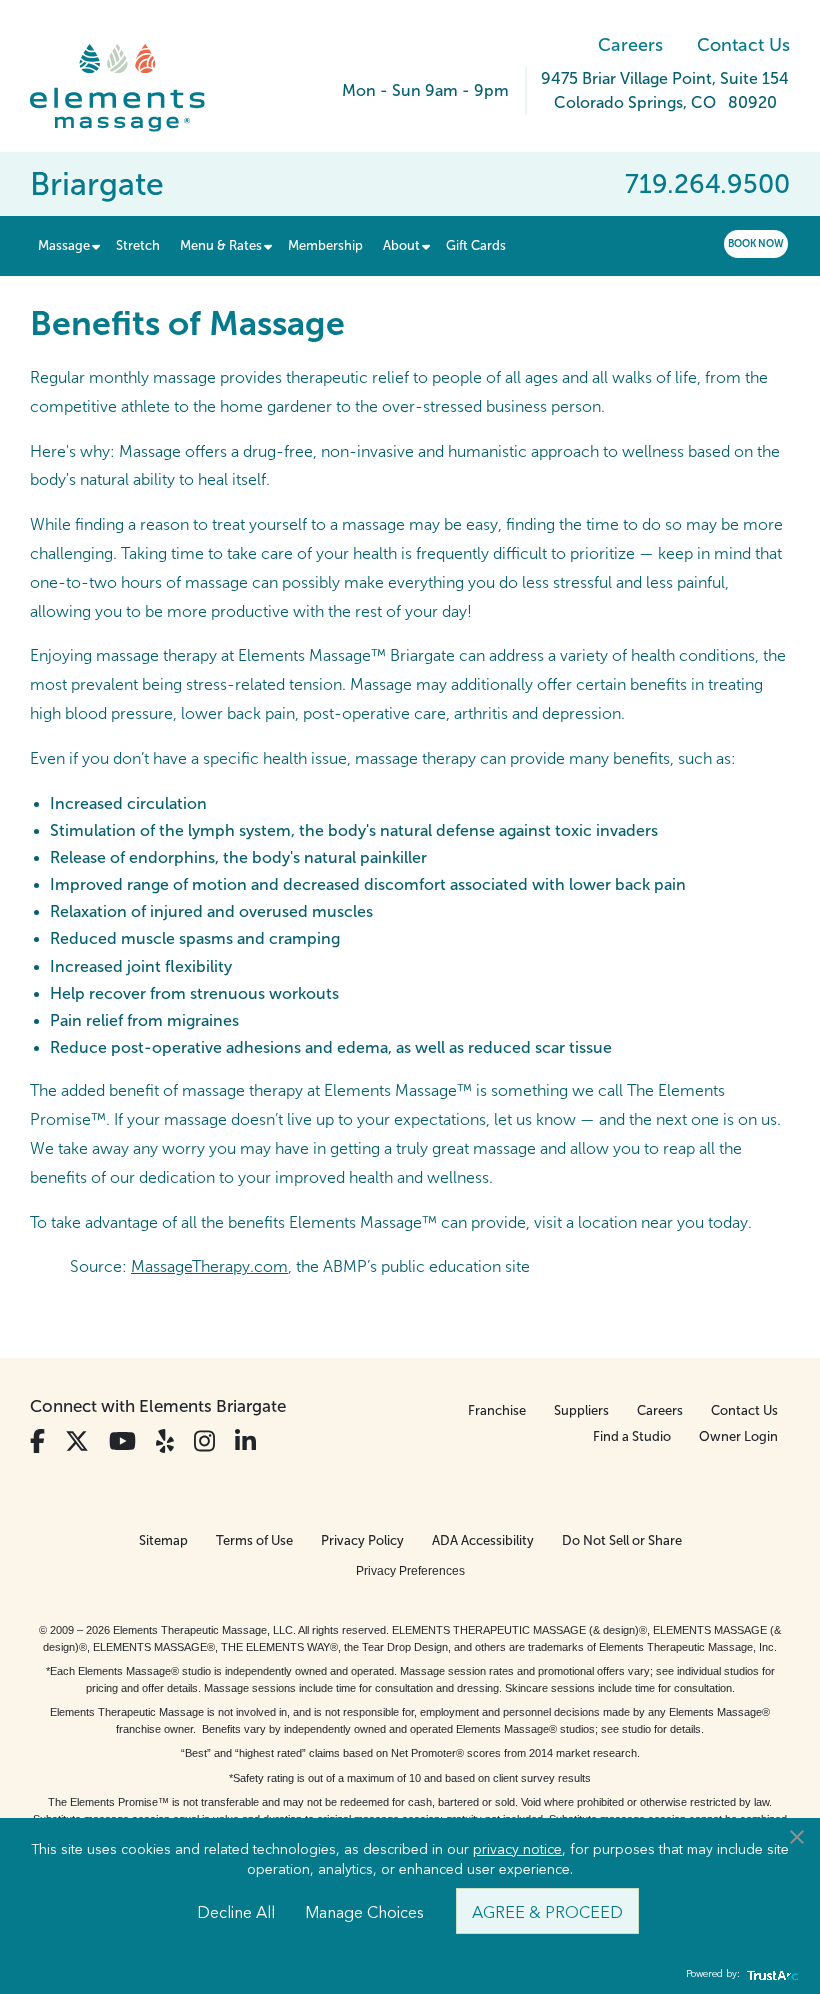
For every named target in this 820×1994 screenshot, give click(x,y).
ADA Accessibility (483, 1540)
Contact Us (743, 45)
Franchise (497, 1410)
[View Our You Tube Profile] (122, 1441)
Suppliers (581, 1410)
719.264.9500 (707, 184)
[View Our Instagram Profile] (204, 1441)
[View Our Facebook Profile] (37, 1441)
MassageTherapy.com (209, 1266)
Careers (630, 45)
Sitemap (163, 1540)
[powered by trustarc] (770, 1974)
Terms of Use (254, 1540)
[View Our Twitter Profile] (77, 1441)
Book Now (756, 243)
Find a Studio (632, 1436)
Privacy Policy (362, 1540)
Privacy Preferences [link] (410, 1571)
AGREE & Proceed (547, 1911)
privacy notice (517, 1848)
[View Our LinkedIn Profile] (245, 1441)
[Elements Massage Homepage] (132, 88)
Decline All (236, 1911)
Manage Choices (364, 1911)
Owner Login (738, 1436)
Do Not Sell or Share (622, 1540)
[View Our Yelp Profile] (165, 1441)
